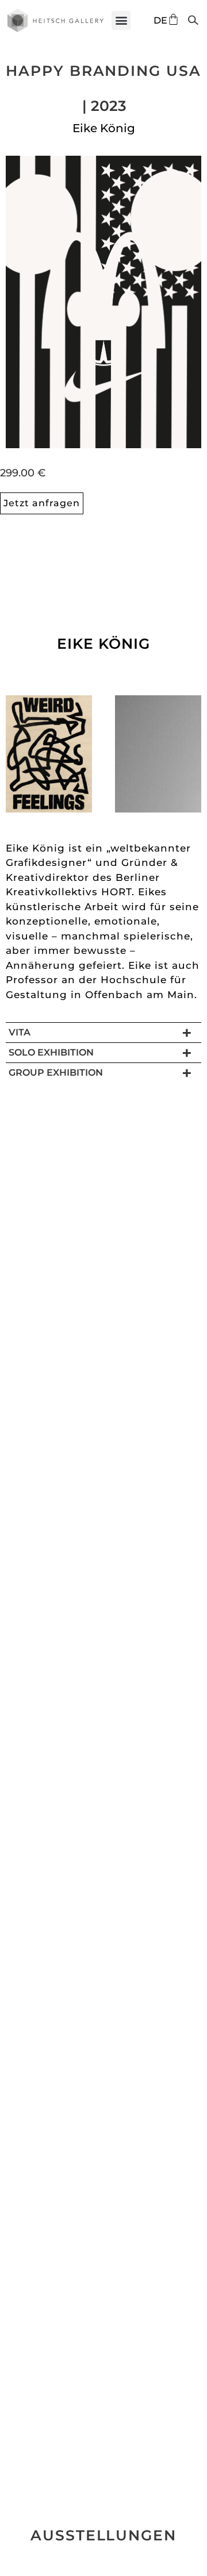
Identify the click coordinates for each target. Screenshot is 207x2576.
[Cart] (173, 19)
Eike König (104, 128)
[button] (121, 20)
